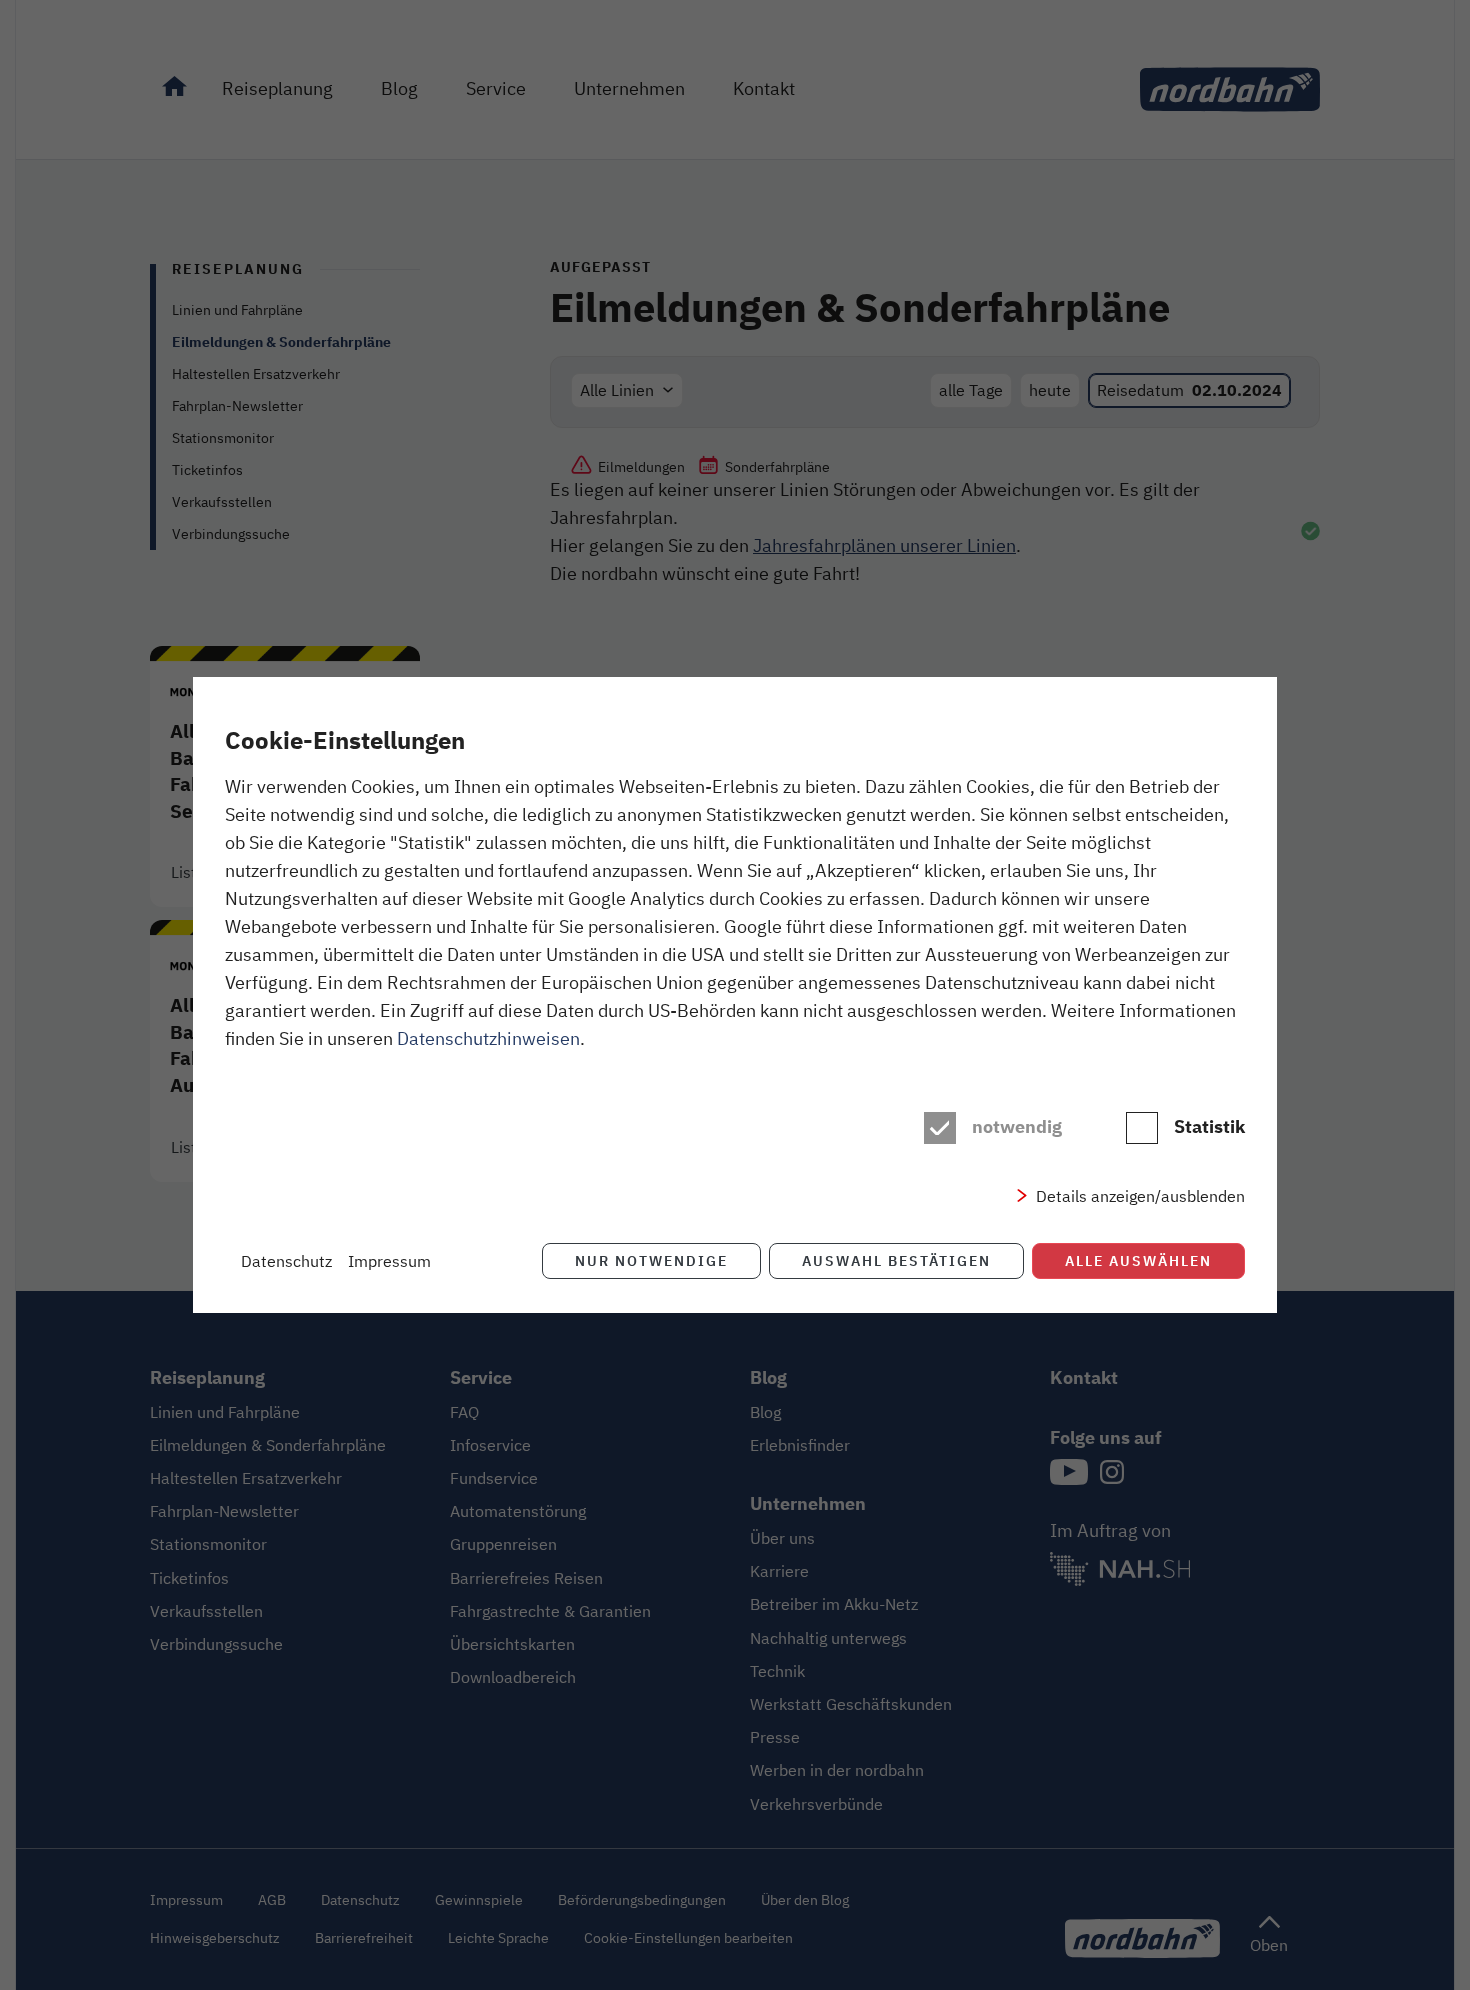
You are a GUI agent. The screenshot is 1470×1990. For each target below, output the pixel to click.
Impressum (389, 1261)
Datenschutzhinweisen (488, 1038)
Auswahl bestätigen (896, 1260)
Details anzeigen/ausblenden (1140, 1196)
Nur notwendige (651, 1260)
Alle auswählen (1138, 1260)
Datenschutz (286, 1261)
